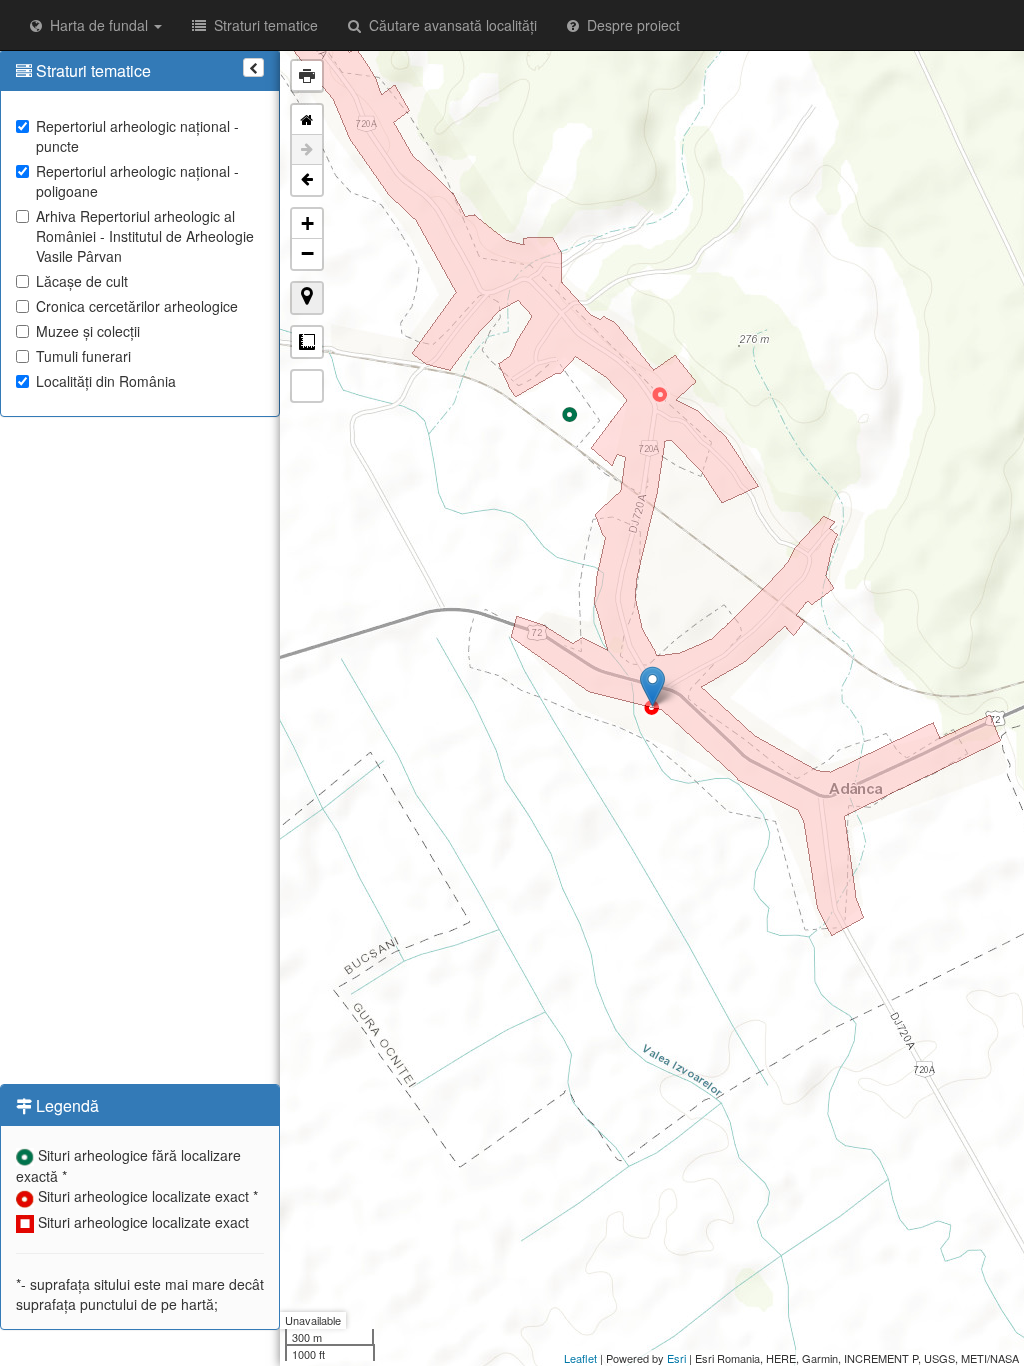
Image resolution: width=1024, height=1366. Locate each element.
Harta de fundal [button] (97, 25)
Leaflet (580, 1358)
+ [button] (307, 223)
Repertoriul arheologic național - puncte (137, 136)
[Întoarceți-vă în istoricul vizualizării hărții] (307, 180)
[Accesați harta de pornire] (307, 120)
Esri (676, 1358)
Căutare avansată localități (449, 25)
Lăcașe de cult (82, 281)
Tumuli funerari (83, 356)
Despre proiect (629, 25)
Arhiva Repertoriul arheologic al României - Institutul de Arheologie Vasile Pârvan (145, 236)
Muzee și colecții (88, 331)
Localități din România (106, 381)
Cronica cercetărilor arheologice (137, 306)
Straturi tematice (262, 25)
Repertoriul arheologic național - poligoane (137, 181)
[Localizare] (307, 298)
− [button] (307, 253)
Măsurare (307, 342)
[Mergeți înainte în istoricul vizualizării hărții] (307, 150)
